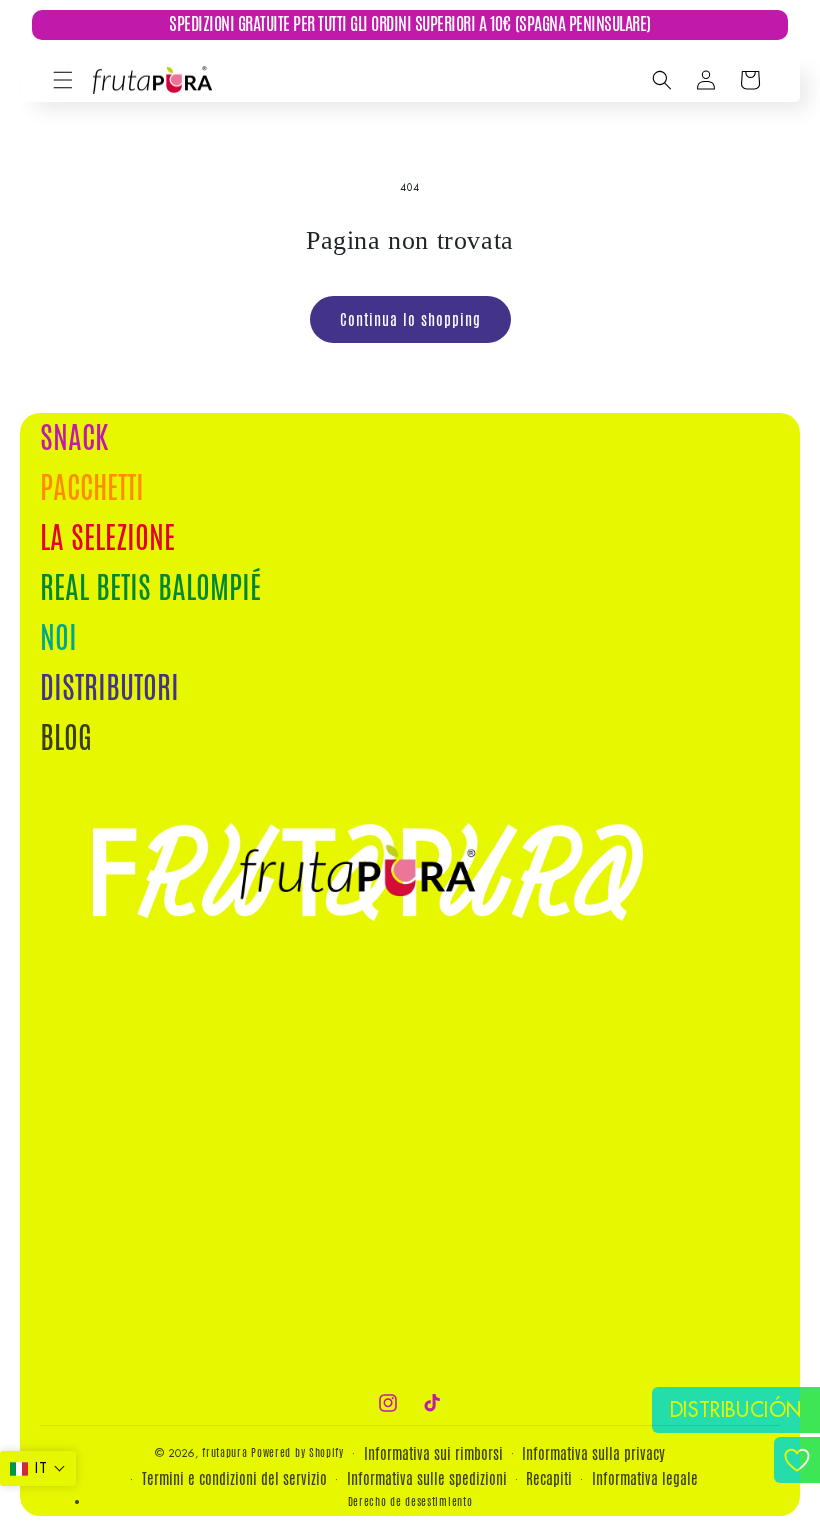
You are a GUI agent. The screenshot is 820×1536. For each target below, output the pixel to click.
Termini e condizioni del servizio (234, 1478)
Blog (66, 737)
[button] (63, 80)
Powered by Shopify (297, 1452)
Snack (74, 441)
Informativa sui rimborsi (433, 1453)
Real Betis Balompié (150, 587)
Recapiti (549, 1478)
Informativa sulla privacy (593, 1453)
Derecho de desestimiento (410, 1501)
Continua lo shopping (410, 319)
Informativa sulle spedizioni (427, 1478)
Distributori (109, 687)
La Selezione (107, 537)
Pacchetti (92, 487)
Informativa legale (645, 1478)
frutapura (224, 1452)
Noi (58, 637)
